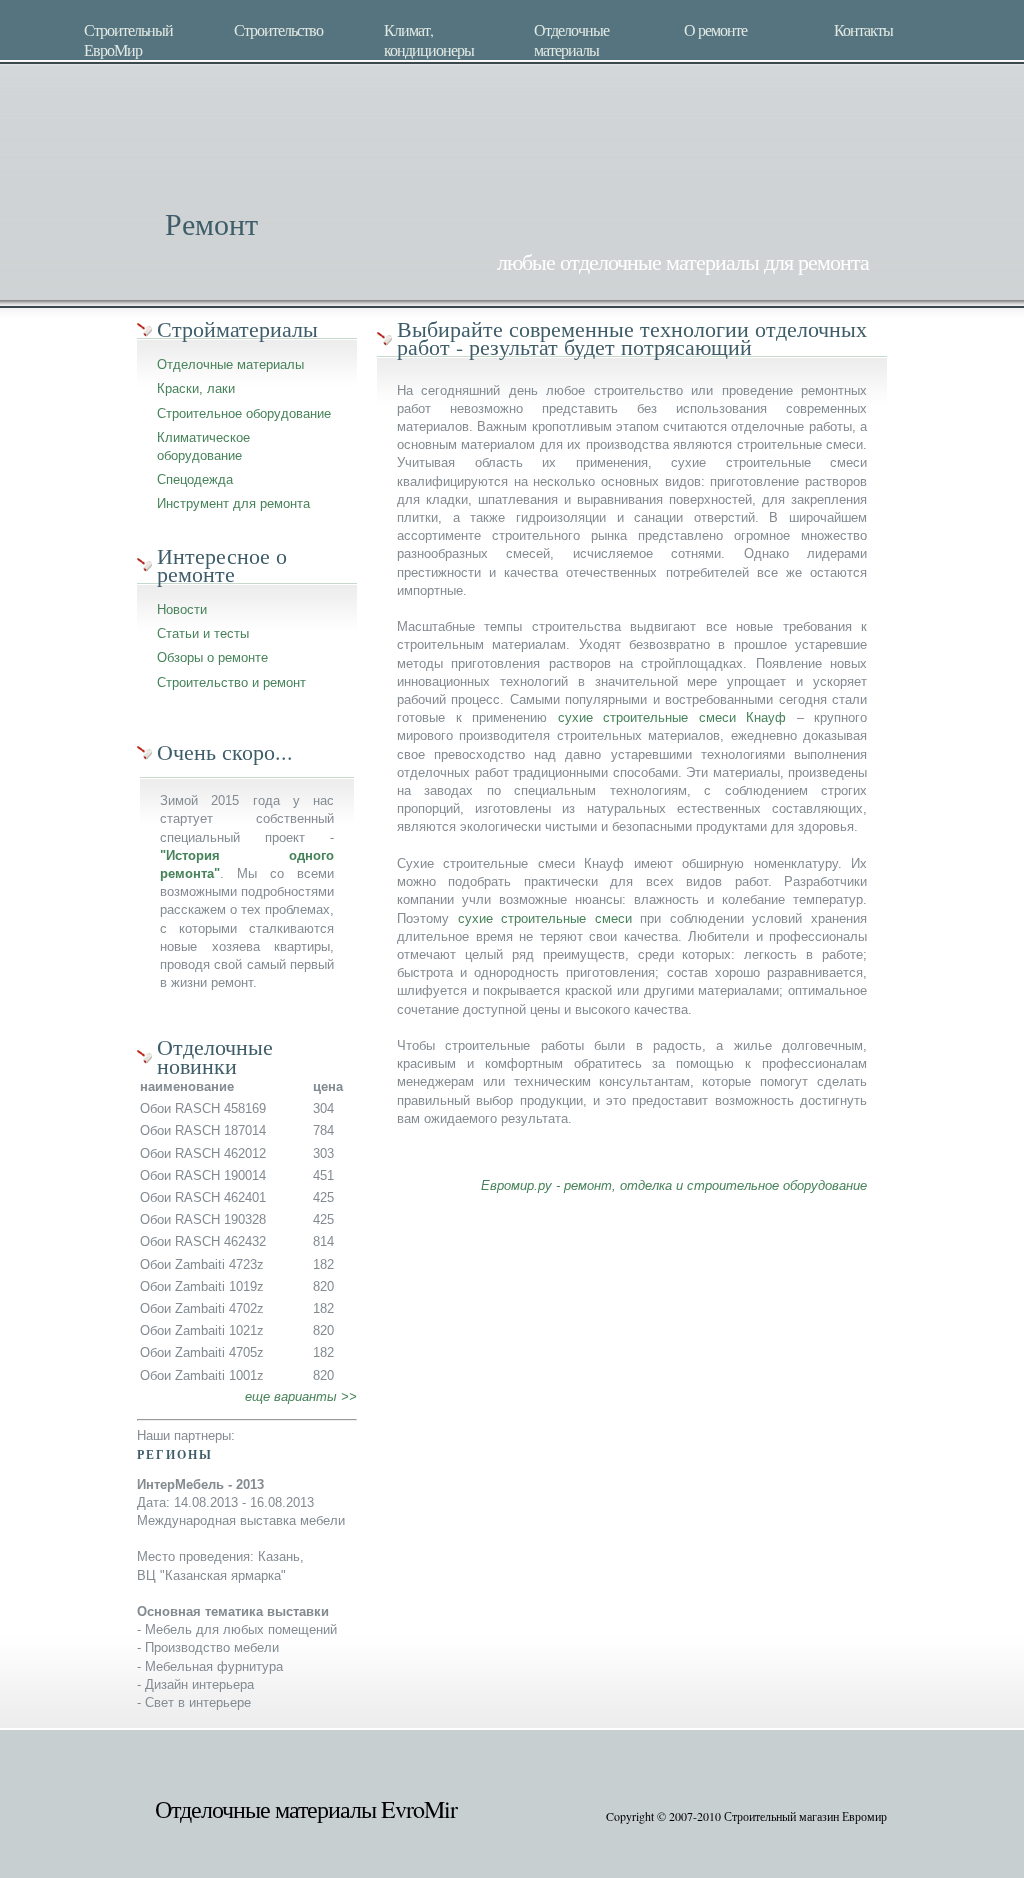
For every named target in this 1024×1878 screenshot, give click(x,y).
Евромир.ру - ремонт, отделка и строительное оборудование (674, 1185)
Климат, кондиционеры (429, 38)
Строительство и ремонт (231, 682)
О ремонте (715, 30)
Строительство (278, 30)
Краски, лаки (196, 388)
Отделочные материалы (571, 38)
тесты (231, 633)
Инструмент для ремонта (233, 503)
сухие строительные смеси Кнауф (672, 717)
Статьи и (183, 633)
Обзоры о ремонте (212, 657)
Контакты (863, 30)
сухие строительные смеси (545, 918)
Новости (182, 609)
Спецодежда (195, 479)
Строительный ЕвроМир (128, 38)
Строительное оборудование (244, 413)
